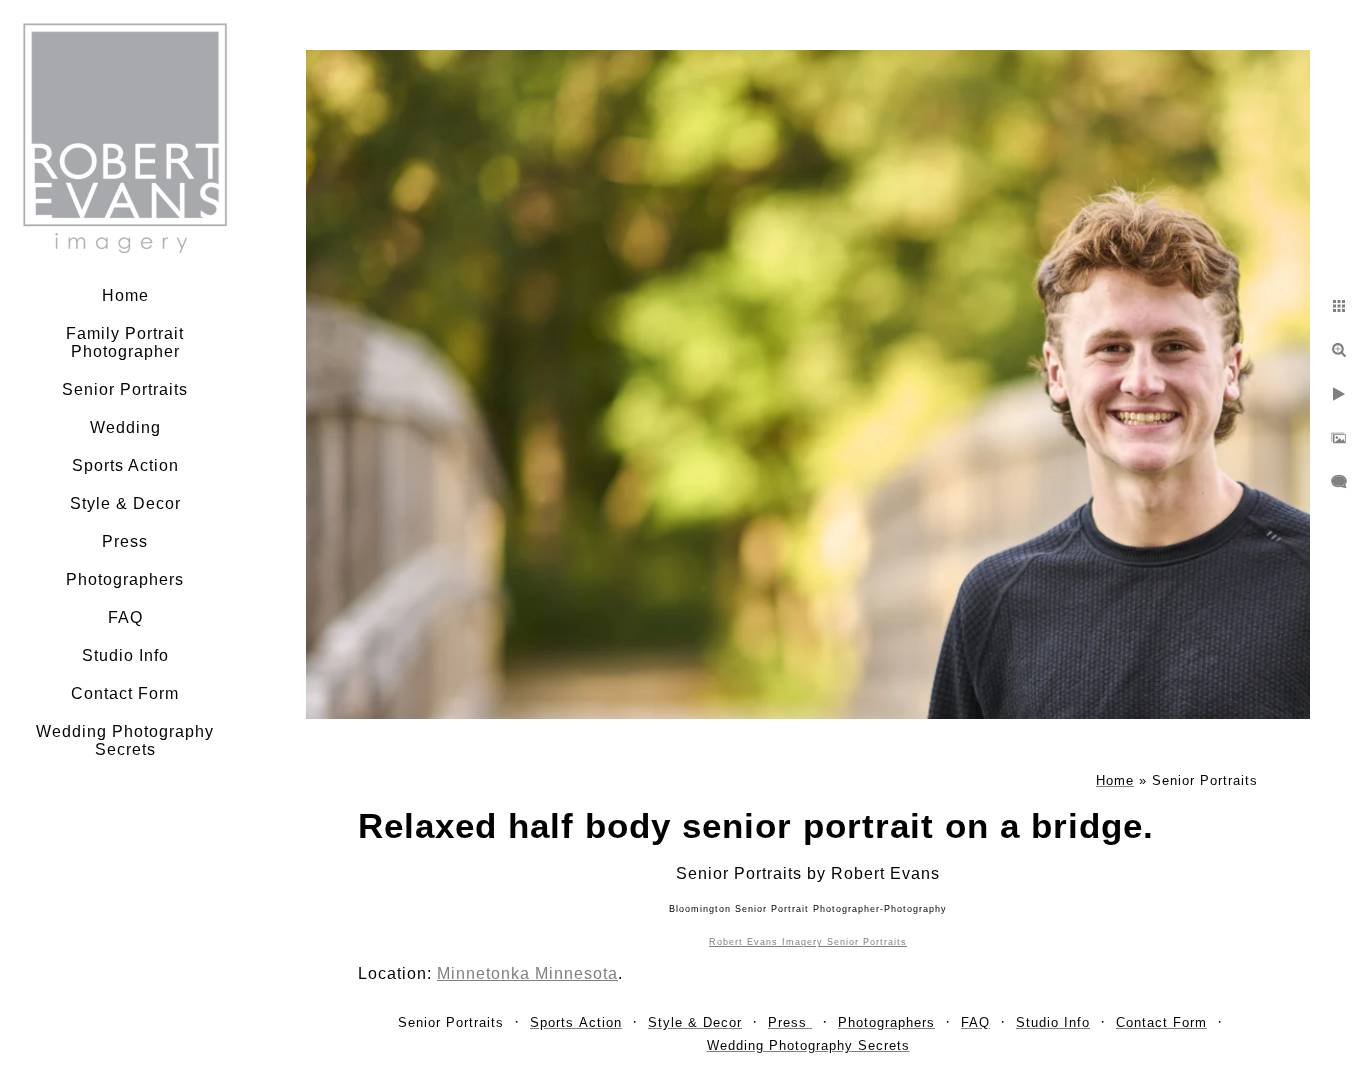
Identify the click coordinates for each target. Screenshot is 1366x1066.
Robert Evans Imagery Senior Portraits (808, 942)
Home (125, 295)
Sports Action (125, 465)
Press (125, 541)
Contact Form (125, 693)
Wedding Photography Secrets (125, 740)
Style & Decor (125, 503)
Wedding (125, 427)
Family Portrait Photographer (125, 342)
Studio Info (125, 655)
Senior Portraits (125, 389)
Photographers (125, 579)
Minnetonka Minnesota (527, 973)
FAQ (125, 617)
